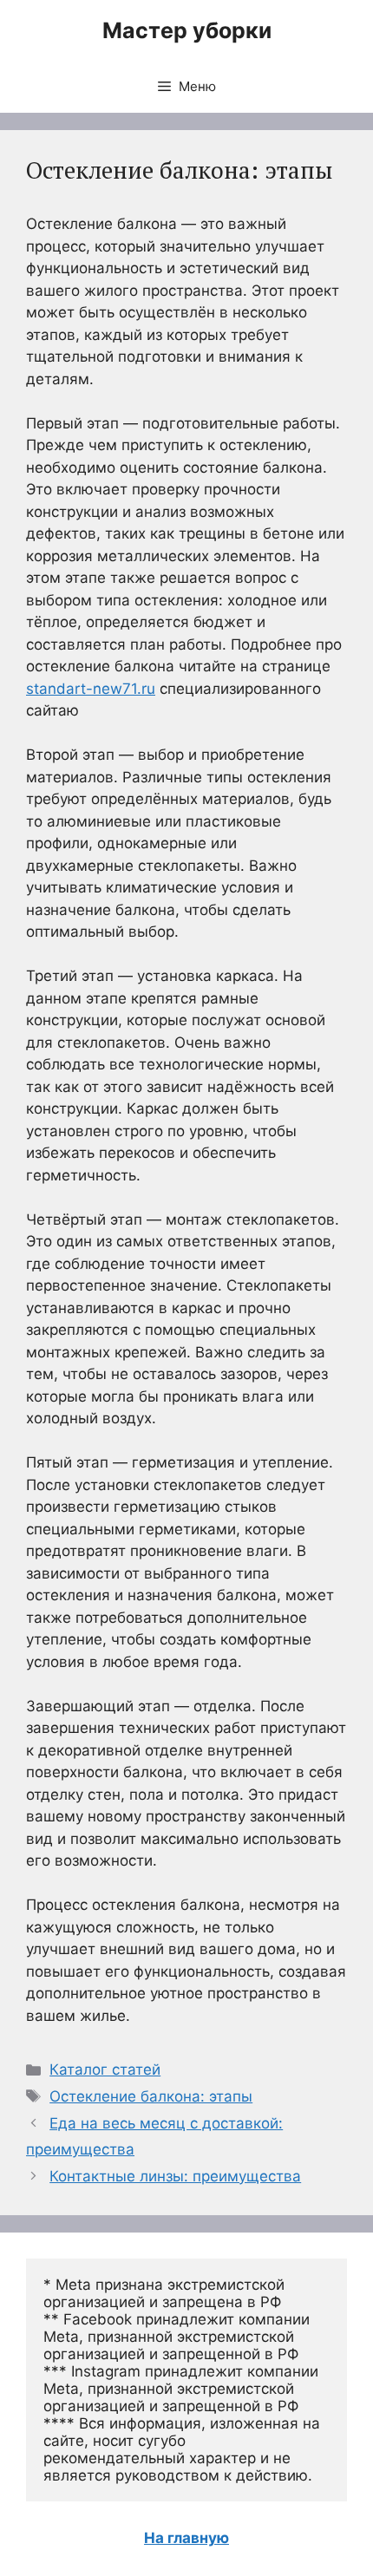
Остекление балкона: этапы (151, 2096)
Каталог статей (105, 2069)
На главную (186, 2538)
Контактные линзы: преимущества (175, 2176)
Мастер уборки (187, 30)
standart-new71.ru (91, 689)
